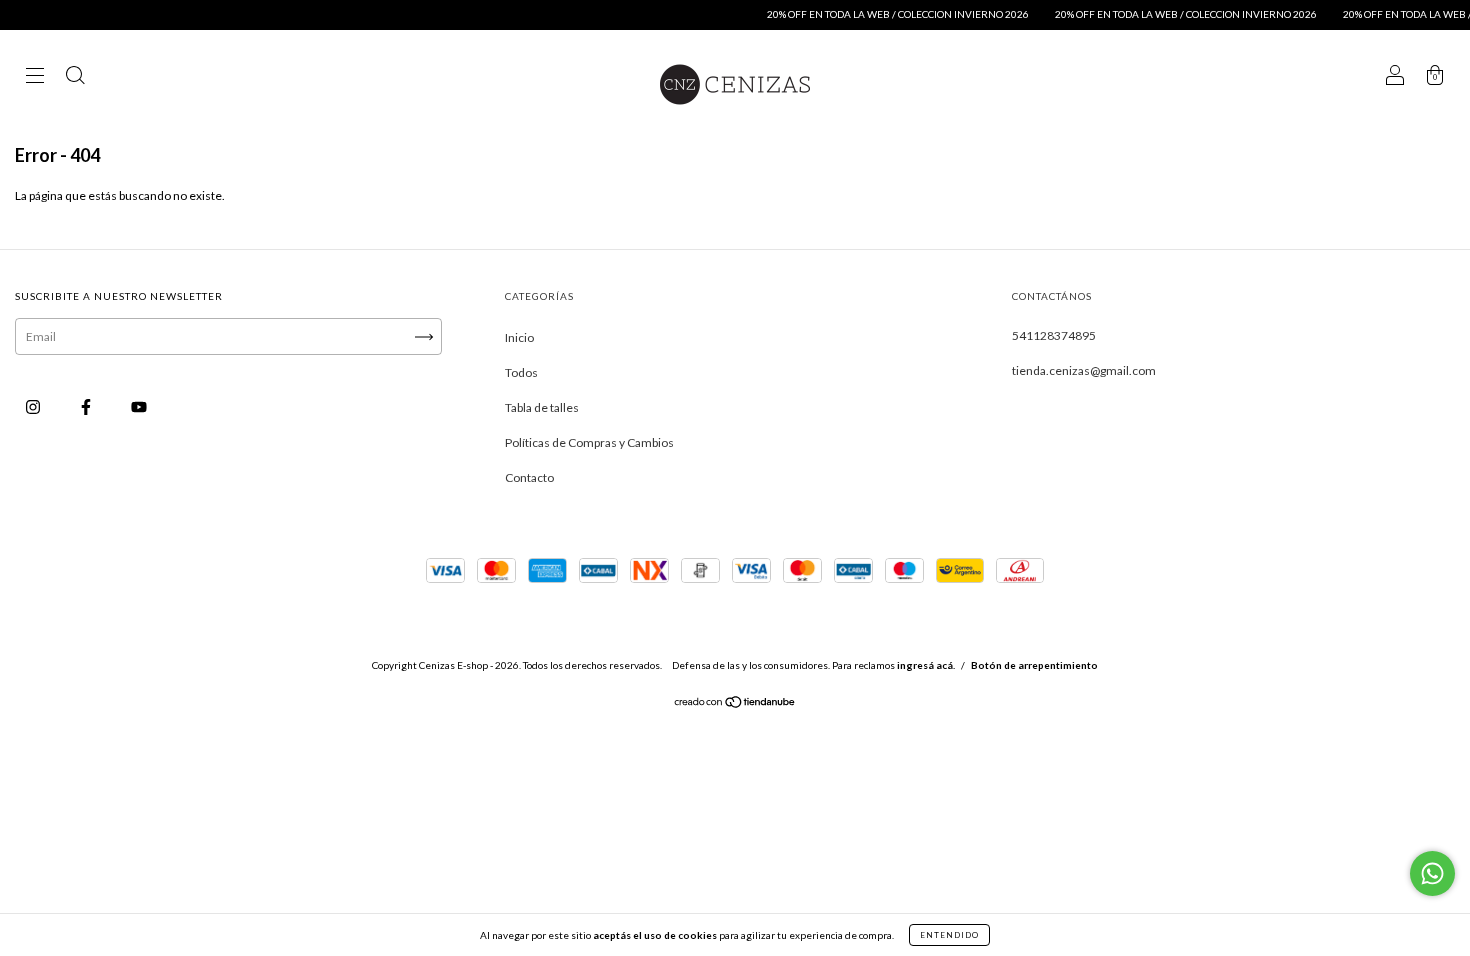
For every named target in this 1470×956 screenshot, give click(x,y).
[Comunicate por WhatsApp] (1432, 873)
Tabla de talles (542, 407)
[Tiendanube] (735, 704)
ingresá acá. (926, 665)
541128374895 (1054, 335)
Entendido (949, 935)
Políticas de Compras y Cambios (589, 442)
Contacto (529, 477)
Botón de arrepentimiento (1034, 665)
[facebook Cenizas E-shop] (87, 406)
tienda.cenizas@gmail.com (1084, 370)
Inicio (519, 337)
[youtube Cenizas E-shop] (139, 406)
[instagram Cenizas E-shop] (34, 406)
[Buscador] (75, 77)
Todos (521, 372)
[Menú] (35, 77)
